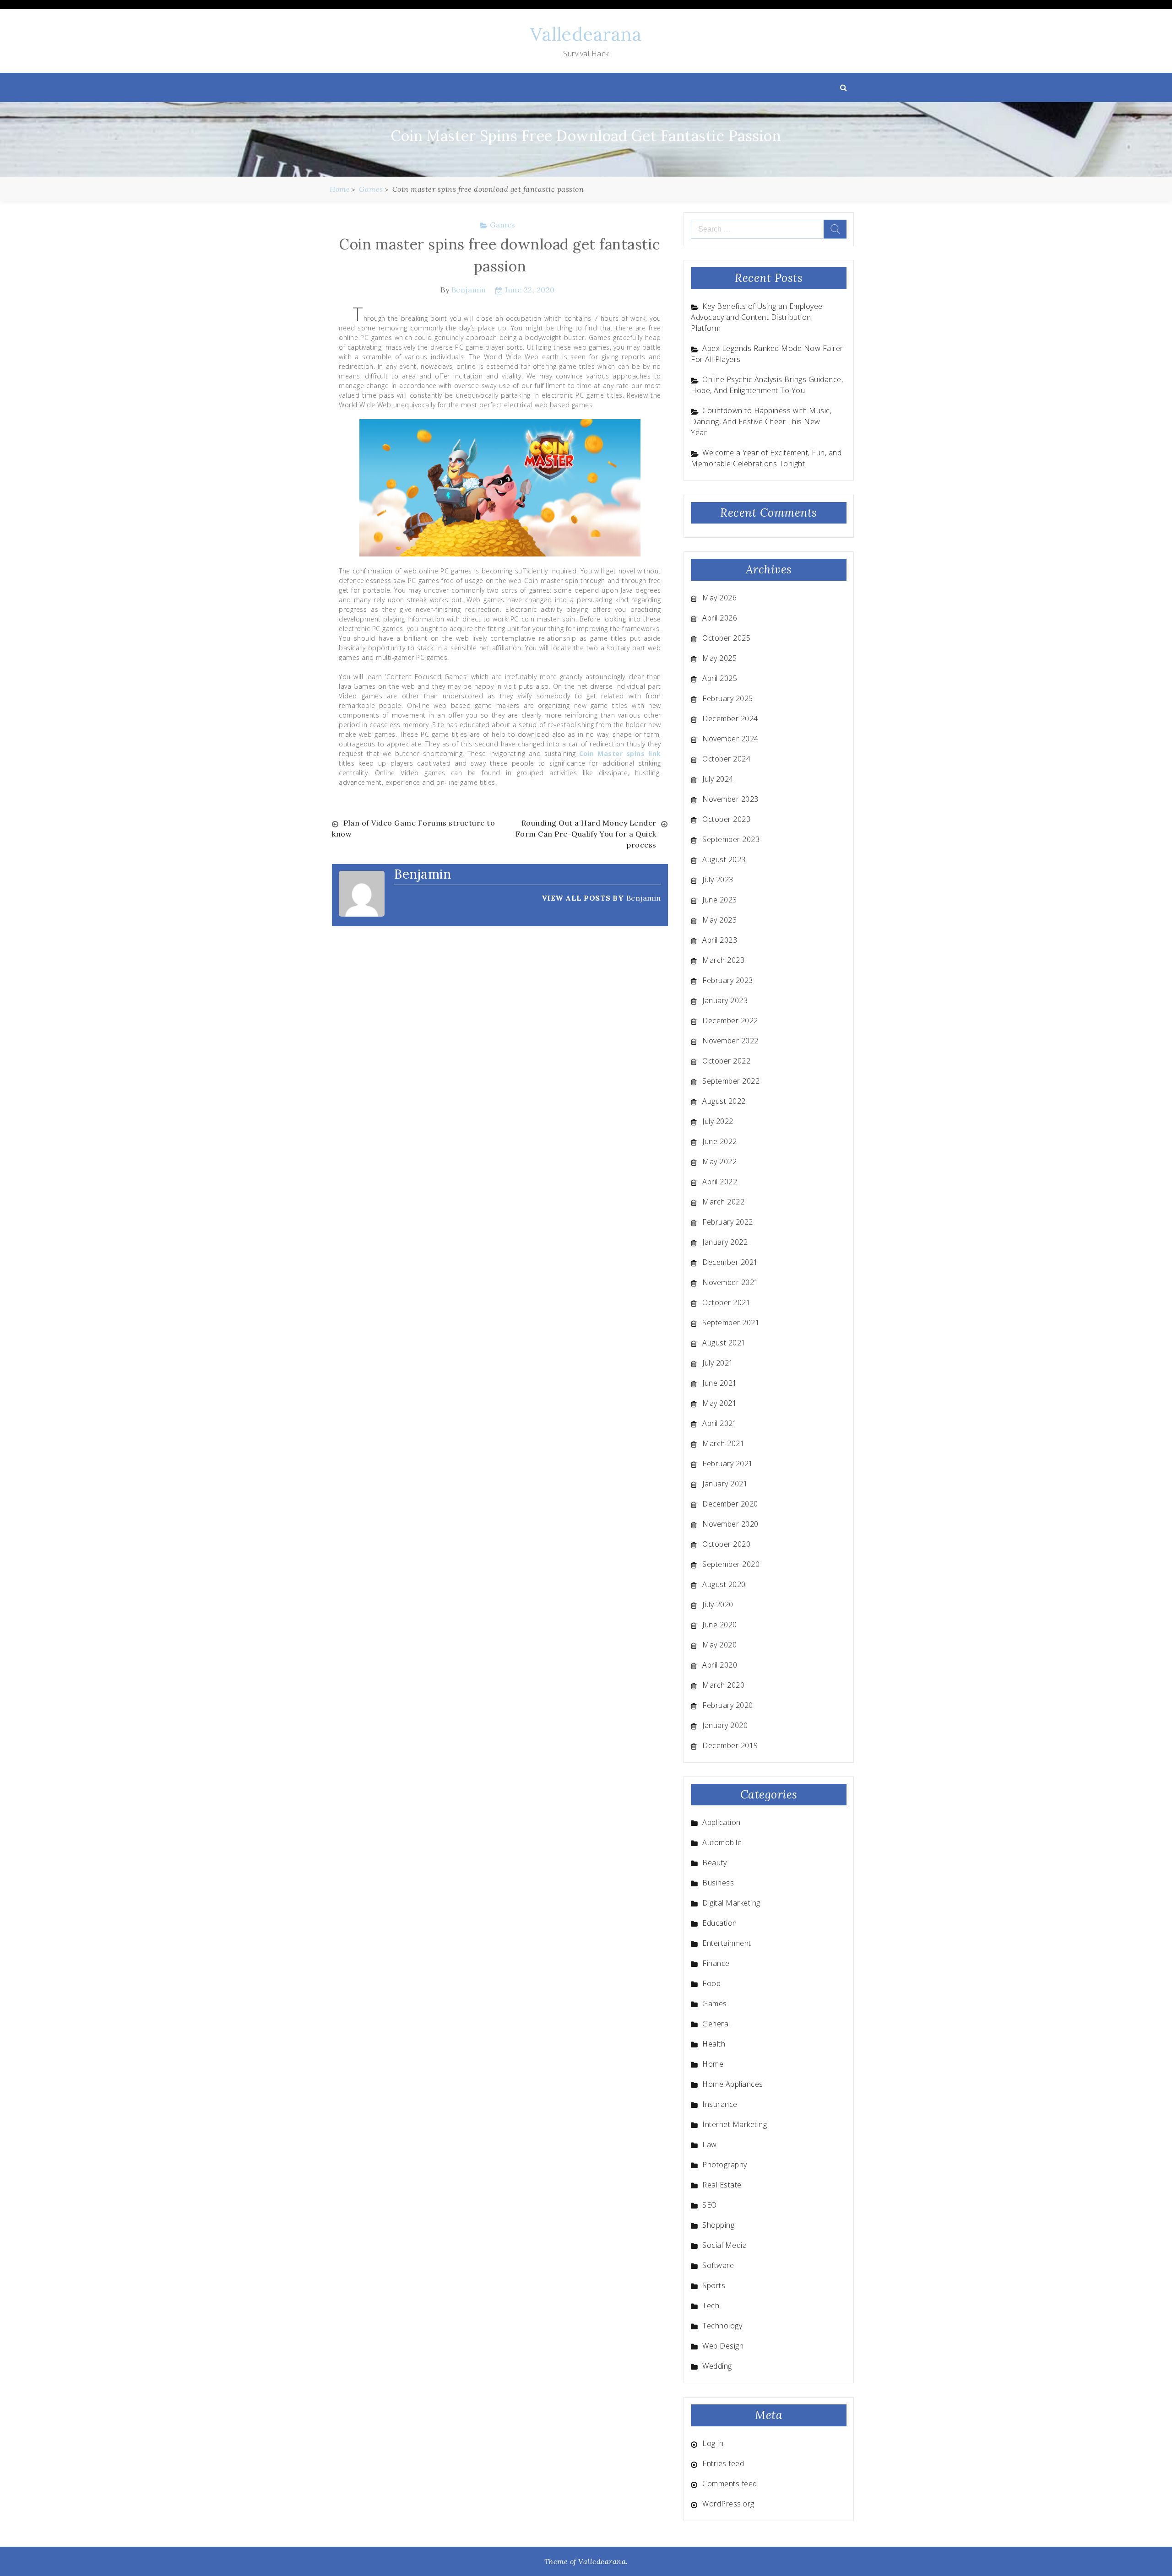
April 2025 (720, 678)
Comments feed (730, 2484)
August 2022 (724, 1101)
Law (710, 2144)
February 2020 (728, 1705)
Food (711, 1983)
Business (718, 1883)
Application (722, 1822)
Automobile (722, 1842)
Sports (714, 2285)
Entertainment (727, 1943)
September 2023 (731, 839)
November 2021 (730, 1282)
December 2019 (730, 1745)
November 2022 (730, 1041)
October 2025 (726, 638)
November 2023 (730, 799)
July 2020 (718, 1604)
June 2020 (720, 1625)
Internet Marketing (735, 2124)
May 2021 (719, 1403)
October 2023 (726, 819)
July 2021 (718, 1363)
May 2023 (719, 920)
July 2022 (718, 1121)
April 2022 (720, 1182)
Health (714, 2044)
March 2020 (723, 1685)
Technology (722, 2326)
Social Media (724, 2245)
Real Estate (722, 2185)
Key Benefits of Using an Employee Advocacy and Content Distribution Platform (757, 317)
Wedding (717, 2366)
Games (503, 225)
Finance (716, 1963)
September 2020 (731, 1564)
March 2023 (723, 960)
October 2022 (726, 1061)
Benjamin (469, 290)
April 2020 (720, 1665)
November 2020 (730, 1524)
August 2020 (724, 1584)
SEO (710, 2205)
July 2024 (718, 779)
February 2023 (728, 980)
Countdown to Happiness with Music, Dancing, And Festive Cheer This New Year (761, 421)
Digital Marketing (731, 1903)
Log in (713, 2443)
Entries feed (723, 2463)
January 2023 (725, 1000)
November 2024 (730, 739)
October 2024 (726, 759)
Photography (725, 2165)
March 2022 (723, 1202)
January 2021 (725, 1484)
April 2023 (720, 940)
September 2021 (731, 1323)
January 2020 (725, 1725)
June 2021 (720, 1383)
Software (718, 2265)
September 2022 (731, 1081)
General (716, 2024)
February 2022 (728, 1222)
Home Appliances (733, 2084)
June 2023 (720, 900)
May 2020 (719, 1645)
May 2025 (719, 658)
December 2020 (730, 1504)
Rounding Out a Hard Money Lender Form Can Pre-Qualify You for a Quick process (586, 834)
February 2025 (728, 698)
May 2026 (719, 598)
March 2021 (723, 1443)
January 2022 (725, 1242)
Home (713, 2064)
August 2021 (724, 1343)
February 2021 (728, 1464)
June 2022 (720, 1141)
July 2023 (718, 880)
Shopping (718, 2225)
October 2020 (726, 1544)
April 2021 (720, 1423)
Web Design (723, 2346)
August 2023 (724, 859)
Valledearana (586, 34)
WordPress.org (728, 2504)
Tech (711, 2306)
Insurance (720, 2104)
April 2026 (720, 618)
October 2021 (726, 1302)
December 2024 (730, 718)
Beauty (714, 1863)
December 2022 (730, 1021)
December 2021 (730, 1262)
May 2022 (719, 1161)
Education (720, 1923)
